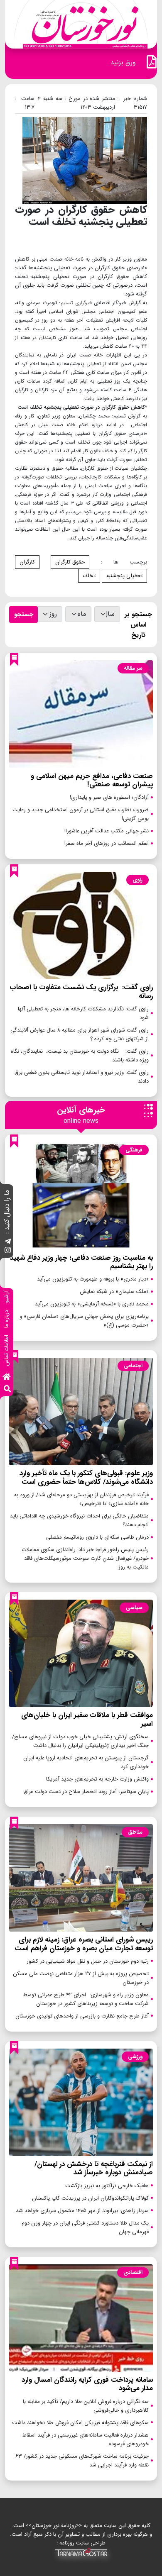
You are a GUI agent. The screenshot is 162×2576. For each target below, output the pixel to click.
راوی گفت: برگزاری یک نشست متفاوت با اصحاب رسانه (81, 992)
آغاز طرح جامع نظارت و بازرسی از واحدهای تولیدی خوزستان (82, 2016)
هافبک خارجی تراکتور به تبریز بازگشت (107, 2186)
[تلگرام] (8, 1242)
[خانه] (7, 1377)
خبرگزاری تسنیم (76, 303)
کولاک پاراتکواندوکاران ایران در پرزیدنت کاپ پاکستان (90, 2198)
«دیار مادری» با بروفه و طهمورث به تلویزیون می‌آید (93, 1279)
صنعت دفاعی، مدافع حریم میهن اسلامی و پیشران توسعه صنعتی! (92, 780)
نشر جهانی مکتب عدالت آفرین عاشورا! (107, 831)
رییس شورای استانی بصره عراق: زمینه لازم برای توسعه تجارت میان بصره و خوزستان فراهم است (84, 1944)
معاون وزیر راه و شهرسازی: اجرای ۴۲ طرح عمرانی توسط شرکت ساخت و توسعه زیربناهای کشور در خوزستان (86, 1999)
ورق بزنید (123, 62)
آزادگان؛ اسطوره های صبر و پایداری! (109, 797)
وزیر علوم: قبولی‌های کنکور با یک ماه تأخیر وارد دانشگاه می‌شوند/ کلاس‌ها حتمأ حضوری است (86, 1477)
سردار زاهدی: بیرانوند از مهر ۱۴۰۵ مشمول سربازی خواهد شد (82, 2211)
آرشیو (6, 1297)
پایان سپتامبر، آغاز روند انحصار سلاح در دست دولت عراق (86, 1792)
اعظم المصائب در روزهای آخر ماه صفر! (107, 843)
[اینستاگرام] (8, 1251)
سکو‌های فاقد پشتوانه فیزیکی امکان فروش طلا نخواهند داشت (80, 2423)
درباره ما (6, 1319)
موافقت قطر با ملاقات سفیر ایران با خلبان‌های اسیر (87, 1719)
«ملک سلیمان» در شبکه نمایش (114, 1292)
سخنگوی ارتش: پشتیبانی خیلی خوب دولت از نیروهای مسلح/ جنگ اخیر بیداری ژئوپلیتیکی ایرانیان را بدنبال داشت (80, 1741)
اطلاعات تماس (6, 1350)
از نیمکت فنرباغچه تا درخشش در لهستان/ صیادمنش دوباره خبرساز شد (94, 2168)
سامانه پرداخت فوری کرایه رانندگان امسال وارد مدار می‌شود (87, 2384)
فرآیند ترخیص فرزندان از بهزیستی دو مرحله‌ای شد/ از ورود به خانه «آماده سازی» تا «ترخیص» (81, 1499)
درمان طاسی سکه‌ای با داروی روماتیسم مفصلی (97, 1537)
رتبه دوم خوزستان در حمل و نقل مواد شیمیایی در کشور (88, 1961)
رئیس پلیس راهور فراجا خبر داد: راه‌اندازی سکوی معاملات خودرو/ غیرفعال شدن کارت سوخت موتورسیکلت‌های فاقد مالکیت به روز (85, 1558)
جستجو (24, 615)
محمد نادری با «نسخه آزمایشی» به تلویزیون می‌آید (92, 1304)
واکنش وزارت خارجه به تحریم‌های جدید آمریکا (97, 1779)
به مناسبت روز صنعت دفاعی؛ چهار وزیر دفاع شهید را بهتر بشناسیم (81, 1262)
